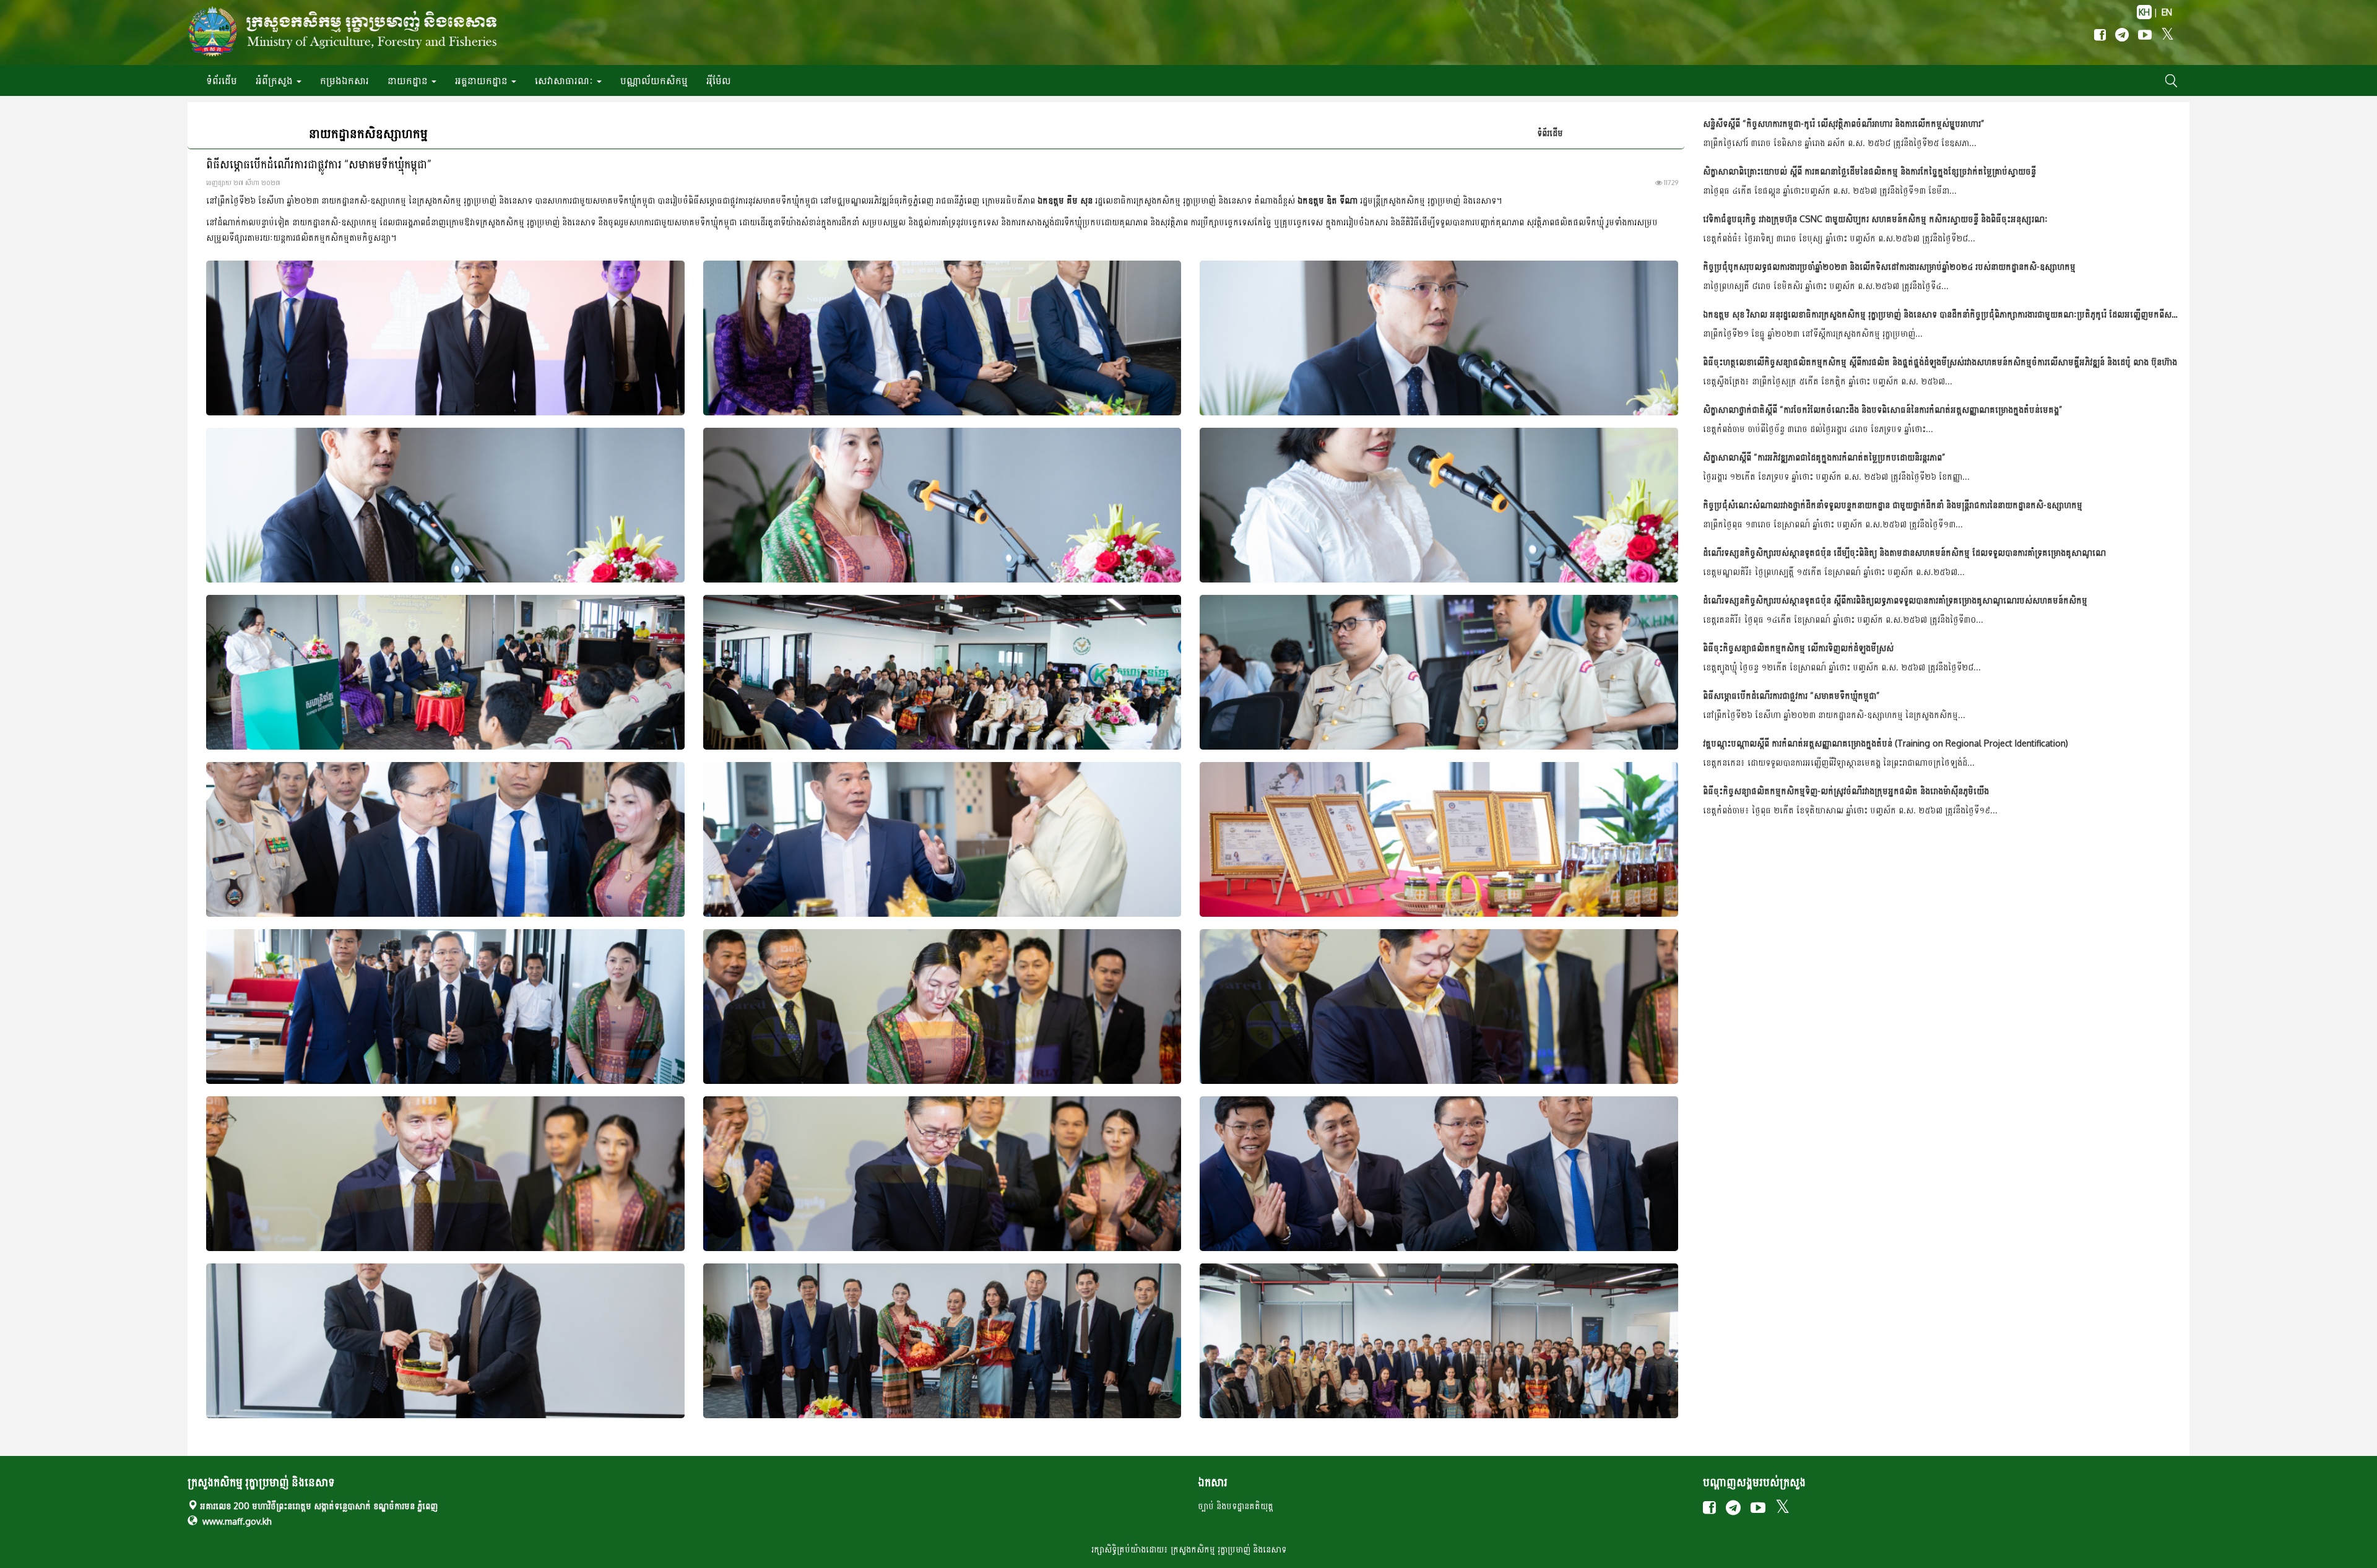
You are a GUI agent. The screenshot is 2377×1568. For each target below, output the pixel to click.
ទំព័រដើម (1550, 133)
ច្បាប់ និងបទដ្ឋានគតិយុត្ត (1236, 1506)
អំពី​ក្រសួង (275, 80)
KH (2144, 12)
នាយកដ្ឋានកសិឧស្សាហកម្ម (368, 133)
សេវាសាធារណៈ (565, 80)
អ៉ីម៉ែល (719, 80)
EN (2167, 12)
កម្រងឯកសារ (344, 80)
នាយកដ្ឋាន (409, 80)
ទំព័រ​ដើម (222, 80)
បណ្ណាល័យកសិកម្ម (654, 80)
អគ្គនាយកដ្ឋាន (483, 80)
